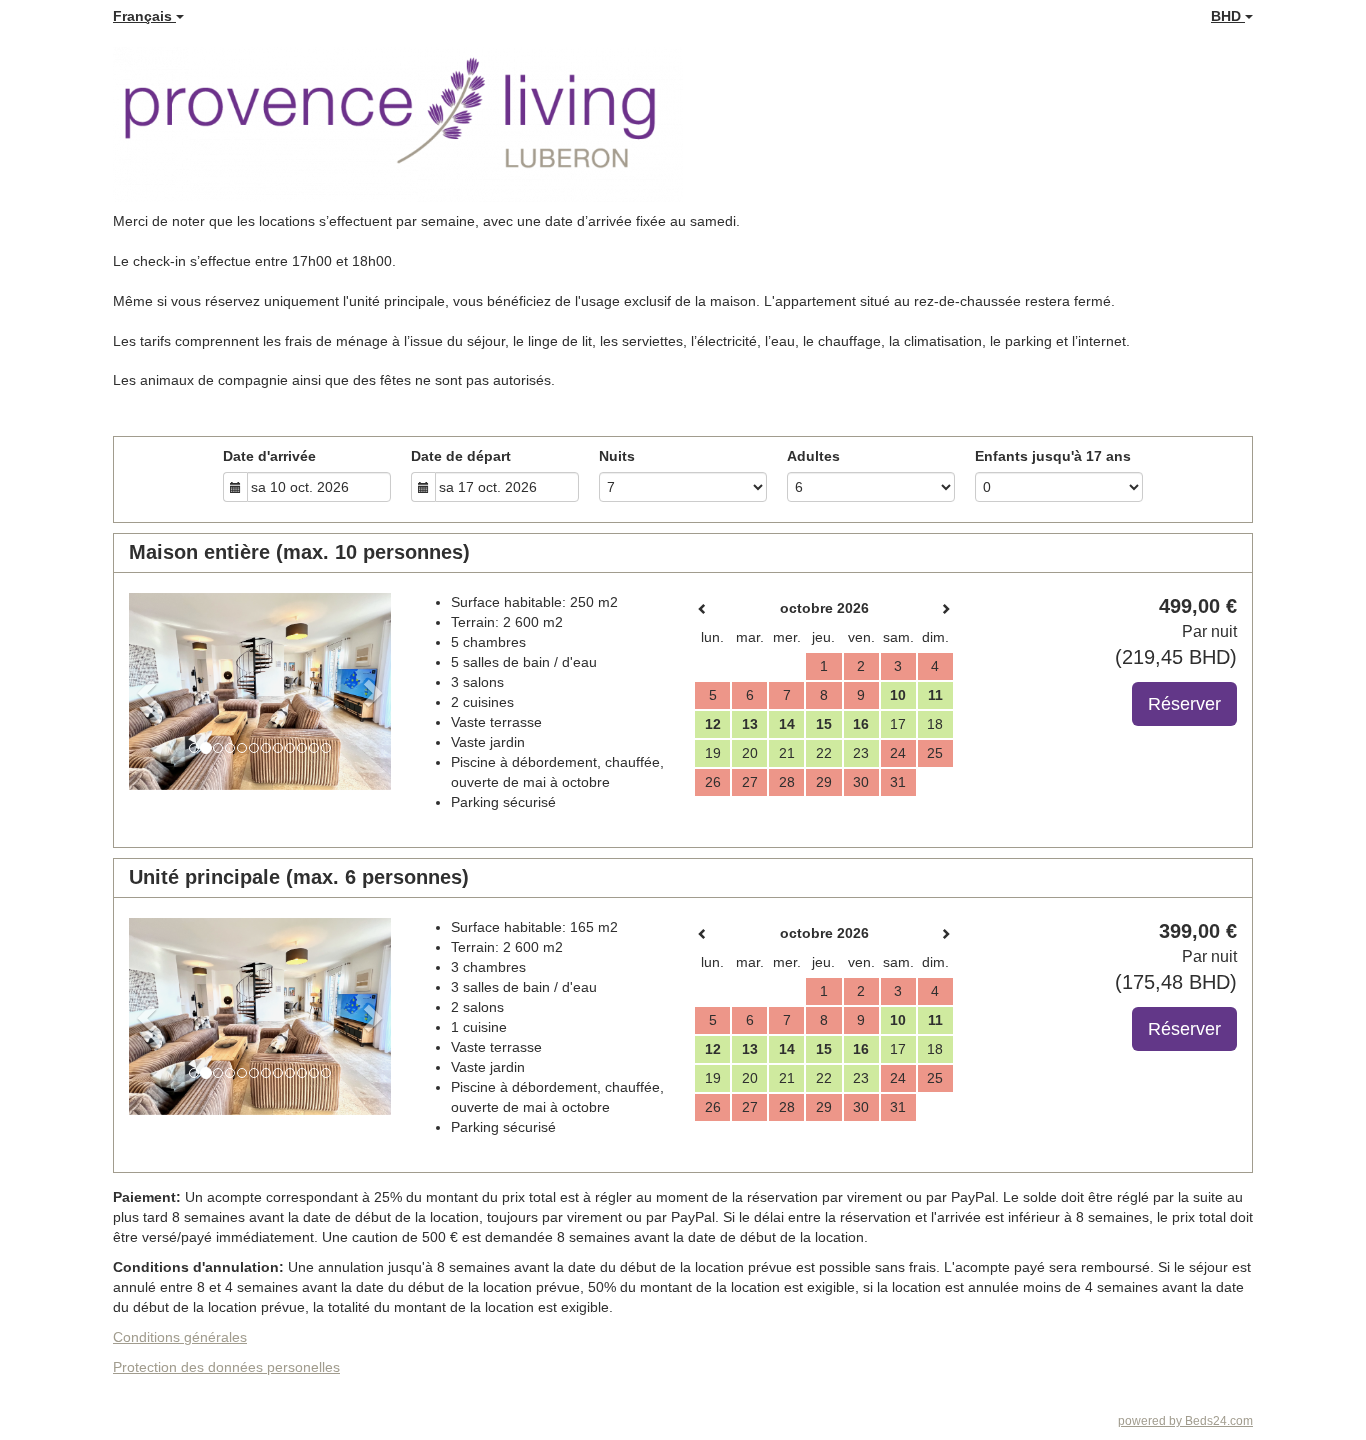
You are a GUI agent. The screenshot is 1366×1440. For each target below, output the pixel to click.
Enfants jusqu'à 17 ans (1053, 456)
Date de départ (461, 456)
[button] (148, 691)
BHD (1228, 16)
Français (144, 16)
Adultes (813, 456)
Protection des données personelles (226, 1367)
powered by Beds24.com (1185, 1421)
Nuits (617, 456)
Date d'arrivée (269, 456)
